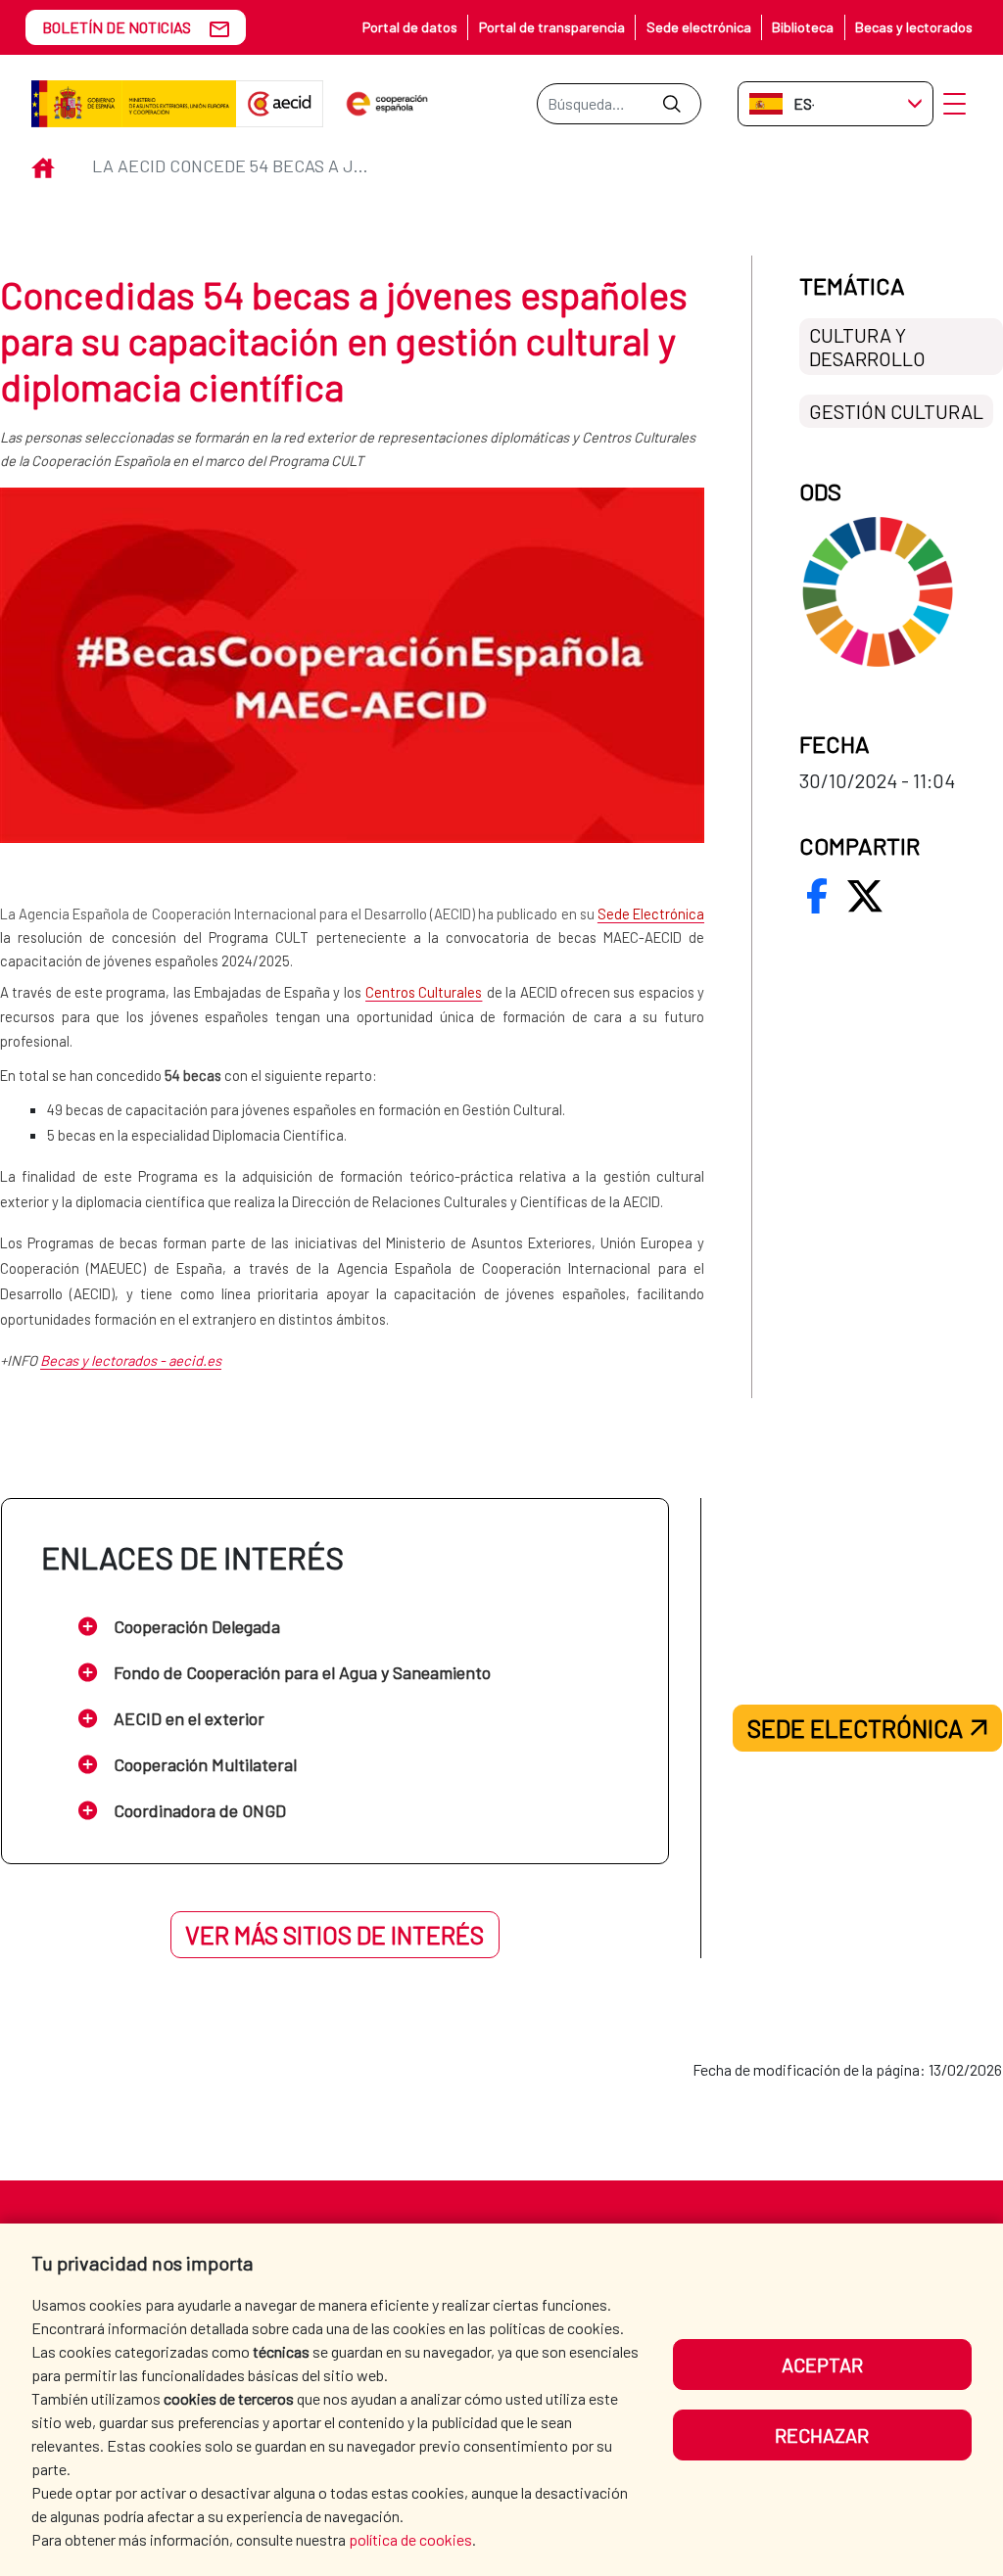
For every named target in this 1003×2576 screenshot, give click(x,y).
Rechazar (822, 2435)
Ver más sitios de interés (334, 1935)
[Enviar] (671, 104)
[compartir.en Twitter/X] (865, 896)
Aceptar (822, 2365)
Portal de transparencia (552, 27)
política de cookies (410, 2539)
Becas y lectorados (914, 27)
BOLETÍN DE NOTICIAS (117, 27)
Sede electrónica (699, 27)
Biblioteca (803, 27)
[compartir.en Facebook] (817, 896)
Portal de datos (410, 27)
